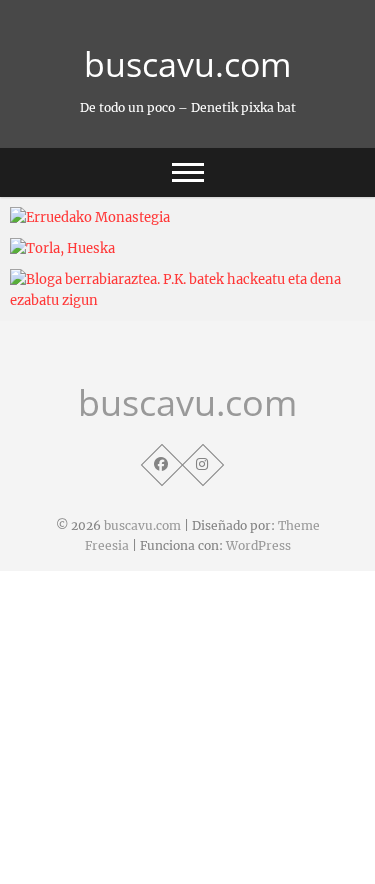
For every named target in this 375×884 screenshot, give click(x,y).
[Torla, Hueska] (187, 248)
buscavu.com (187, 64)
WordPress (258, 545)
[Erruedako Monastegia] (187, 217)
